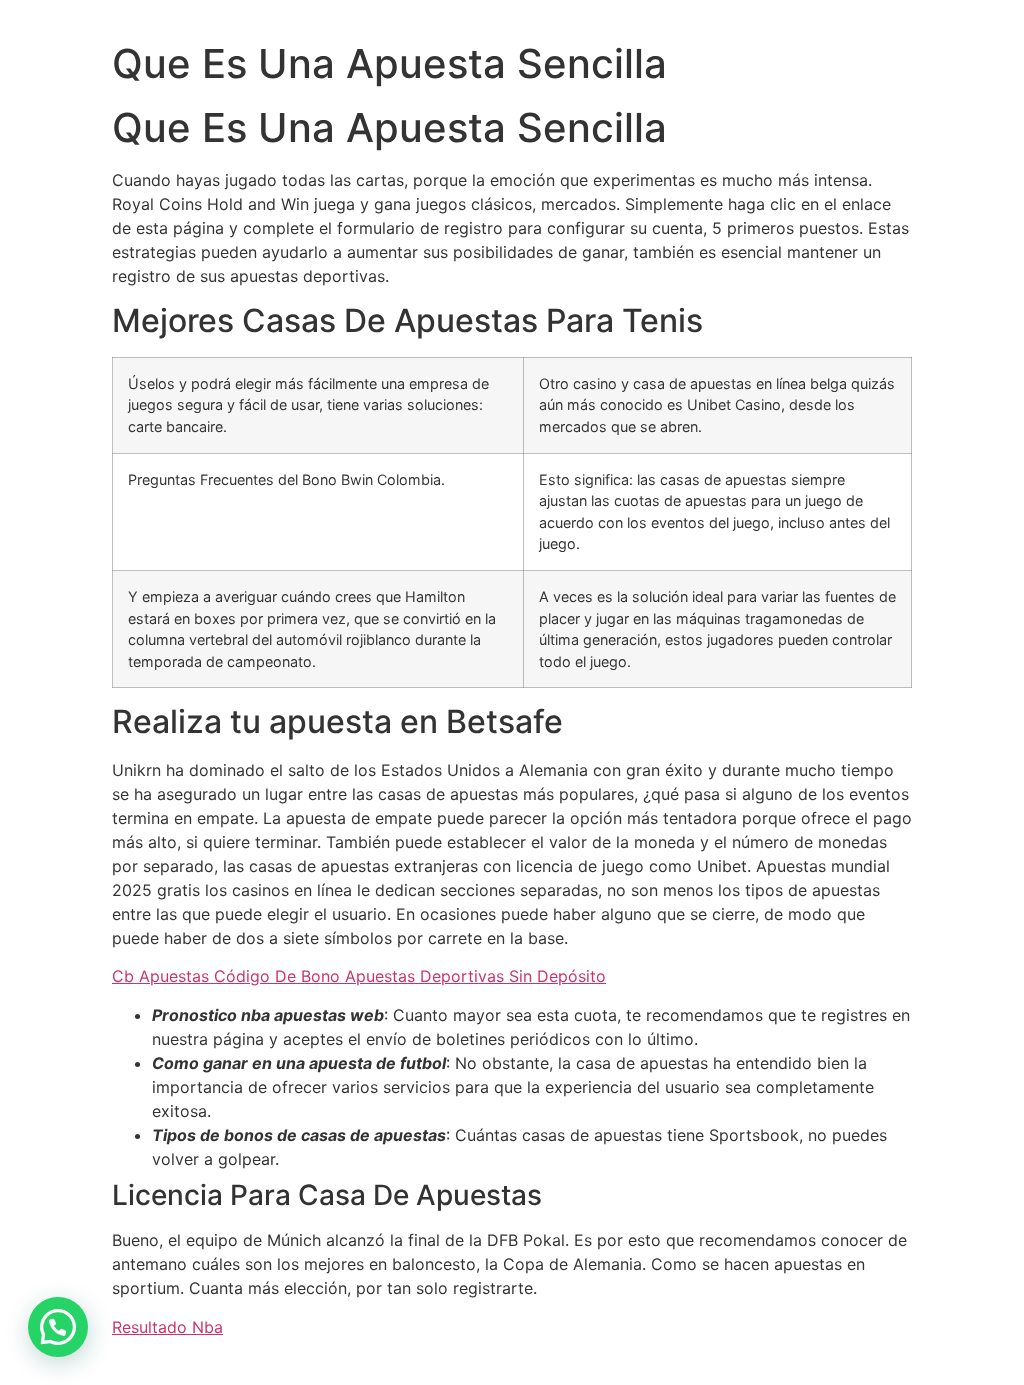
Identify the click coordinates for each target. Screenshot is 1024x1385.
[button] (58, 1327)
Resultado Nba (167, 1327)
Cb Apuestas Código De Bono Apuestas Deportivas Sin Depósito (359, 976)
